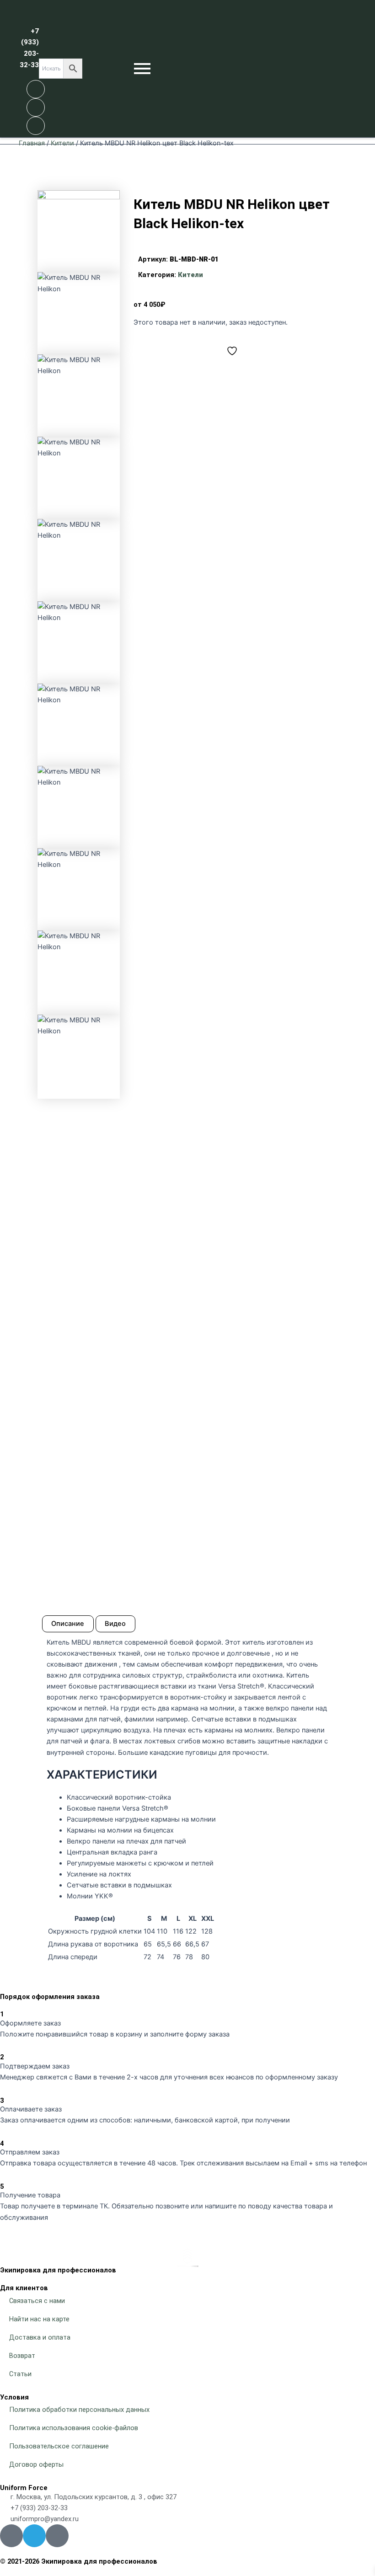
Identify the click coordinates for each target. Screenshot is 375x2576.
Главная (32, 143)
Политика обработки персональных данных (79, 2410)
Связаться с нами (37, 2301)
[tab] (68, 1624)
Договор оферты (36, 2464)
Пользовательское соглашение (59, 2446)
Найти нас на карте (39, 2319)
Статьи (20, 2374)
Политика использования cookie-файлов (74, 2428)
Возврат (22, 2356)
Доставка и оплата (40, 2337)
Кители (62, 143)
